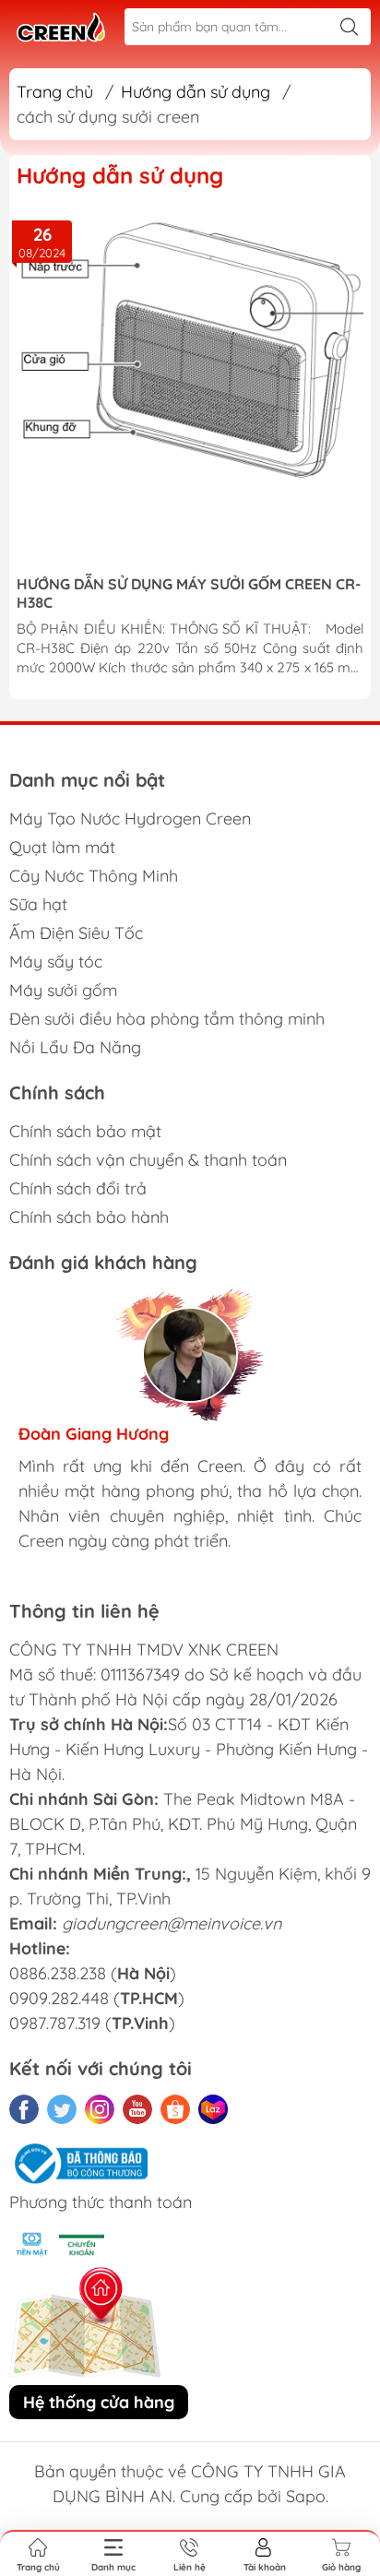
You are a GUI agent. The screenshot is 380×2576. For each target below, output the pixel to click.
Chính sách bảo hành (89, 1217)
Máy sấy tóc (56, 962)
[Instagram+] (100, 2109)
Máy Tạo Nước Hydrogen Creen (130, 819)
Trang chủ (55, 92)
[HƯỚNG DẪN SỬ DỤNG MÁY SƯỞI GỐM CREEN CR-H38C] (190, 389)
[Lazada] (213, 2109)
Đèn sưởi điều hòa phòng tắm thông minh (167, 1019)
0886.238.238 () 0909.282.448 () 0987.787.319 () (97, 1998)
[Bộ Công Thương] (78, 2162)
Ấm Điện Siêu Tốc (76, 933)
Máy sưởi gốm (63, 990)
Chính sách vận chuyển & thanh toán (148, 1160)
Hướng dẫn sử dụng (196, 92)
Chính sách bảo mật (85, 1131)
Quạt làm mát (62, 847)
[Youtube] (137, 2109)
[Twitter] (62, 2109)
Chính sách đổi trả (78, 1188)
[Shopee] (175, 2109)
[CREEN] (61, 27)
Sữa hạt (38, 904)
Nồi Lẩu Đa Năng (75, 1047)
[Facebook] (24, 2109)
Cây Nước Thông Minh (94, 876)
